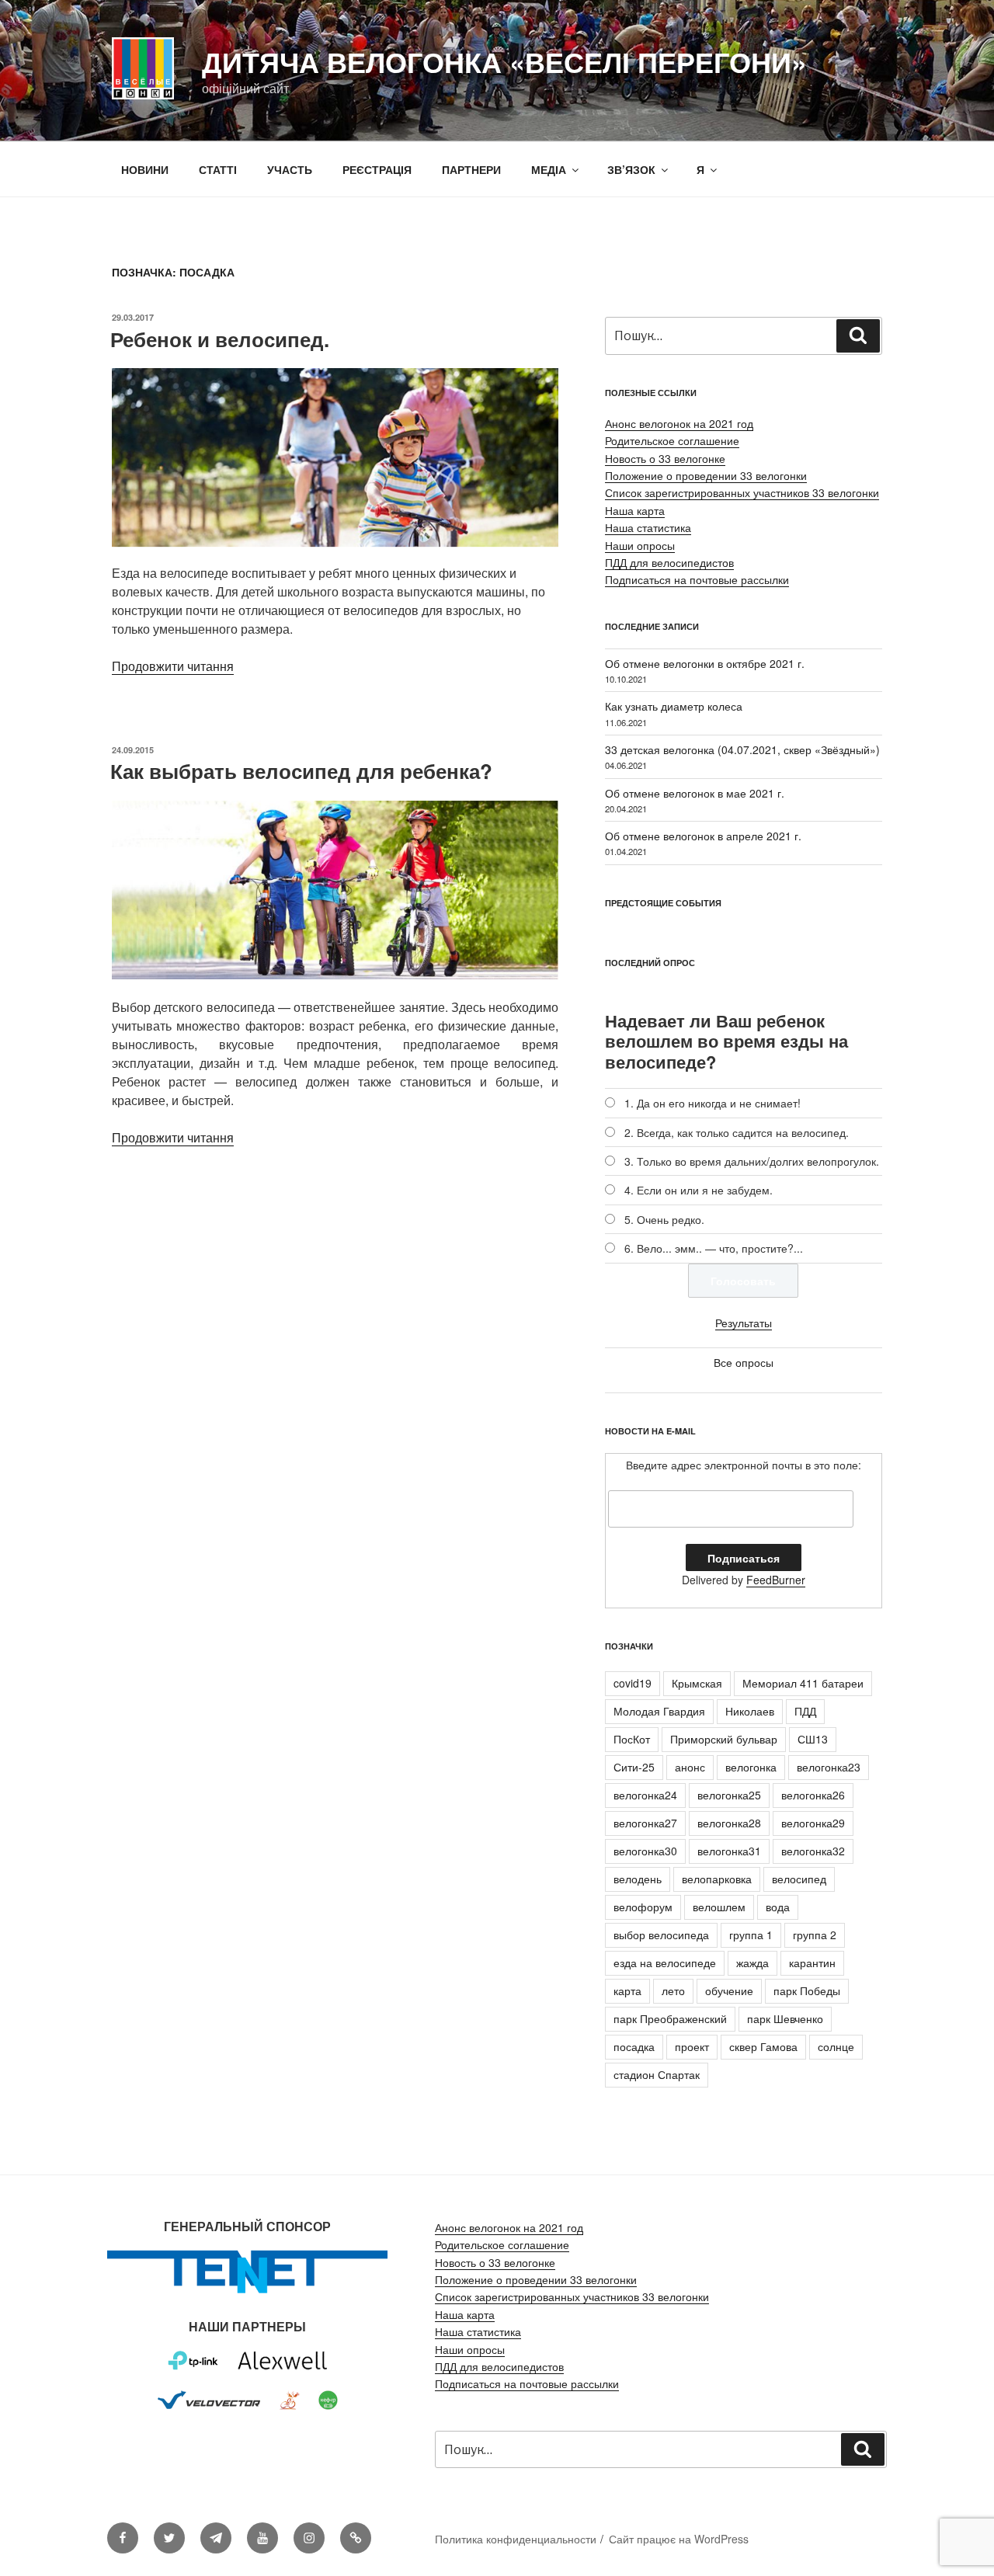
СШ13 (813, 1739)
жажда (752, 1962)
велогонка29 (813, 1823)
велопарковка (717, 1879)
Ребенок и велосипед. (220, 339)
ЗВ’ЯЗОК (631, 169)
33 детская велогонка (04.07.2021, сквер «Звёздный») (742, 749)
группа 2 (815, 1935)
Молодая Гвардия (659, 1711)
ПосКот (632, 1739)
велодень (638, 1879)
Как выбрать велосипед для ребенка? (301, 771)
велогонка (751, 1767)
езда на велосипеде (665, 1962)
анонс (690, 1767)
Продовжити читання (173, 666)
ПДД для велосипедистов (669, 562)
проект (692, 2046)
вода (778, 1907)
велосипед (799, 1879)
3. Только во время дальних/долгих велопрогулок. (752, 1161)
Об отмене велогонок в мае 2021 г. (695, 793)
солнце (836, 2046)
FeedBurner (776, 1580)
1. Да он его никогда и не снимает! (712, 1103)
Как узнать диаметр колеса (674, 706)
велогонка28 (729, 1823)
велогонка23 (829, 1767)
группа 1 (751, 1935)
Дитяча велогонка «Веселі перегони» (504, 61)
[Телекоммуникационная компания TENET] (247, 2293)
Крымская (697, 1683)
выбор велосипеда (661, 1935)
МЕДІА (549, 169)
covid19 (633, 1683)
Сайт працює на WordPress (679, 2539)
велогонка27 (645, 1823)
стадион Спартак (657, 2074)
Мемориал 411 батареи (803, 1683)
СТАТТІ (218, 169)
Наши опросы (640, 545)
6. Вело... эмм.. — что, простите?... (714, 1248)
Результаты (744, 1323)
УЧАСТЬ (290, 169)
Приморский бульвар (724, 1739)
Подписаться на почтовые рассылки (697, 579)
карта (627, 1990)
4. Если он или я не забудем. (699, 1190)
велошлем (719, 1907)
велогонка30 (645, 1851)
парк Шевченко (785, 2018)
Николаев (750, 1711)
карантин (812, 1962)
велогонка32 (813, 1851)
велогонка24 (645, 1795)
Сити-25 (634, 1767)
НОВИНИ (145, 169)
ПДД (805, 1711)
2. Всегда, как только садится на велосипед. (737, 1132)
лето (673, 1990)
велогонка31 (729, 1851)
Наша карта (635, 510)
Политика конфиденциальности (516, 2539)
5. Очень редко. (664, 1219)
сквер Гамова (763, 2046)
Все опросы (744, 1362)
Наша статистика (648, 527)
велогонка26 (813, 1795)
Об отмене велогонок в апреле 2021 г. (703, 836)
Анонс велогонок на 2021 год (679, 423)
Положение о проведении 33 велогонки (706, 475)
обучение (729, 1990)
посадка (634, 2046)
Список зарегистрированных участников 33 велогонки (742, 492)
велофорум (643, 1907)
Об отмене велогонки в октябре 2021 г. (705, 663)
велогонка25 (729, 1795)
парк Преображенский (670, 2018)
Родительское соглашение (672, 440)
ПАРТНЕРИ (471, 169)
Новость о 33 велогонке (665, 458)
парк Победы (807, 1990)
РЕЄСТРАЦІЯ (377, 169)
